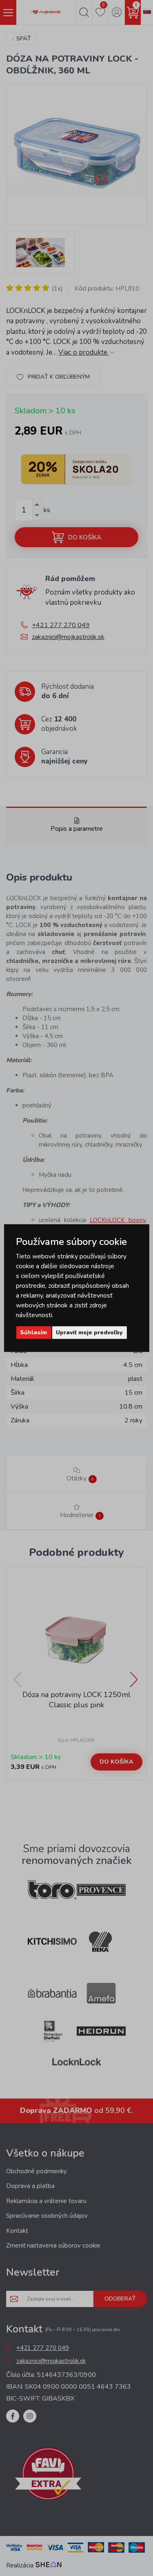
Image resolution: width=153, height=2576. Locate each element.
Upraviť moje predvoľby (89, 1332)
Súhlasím (33, 1332)
